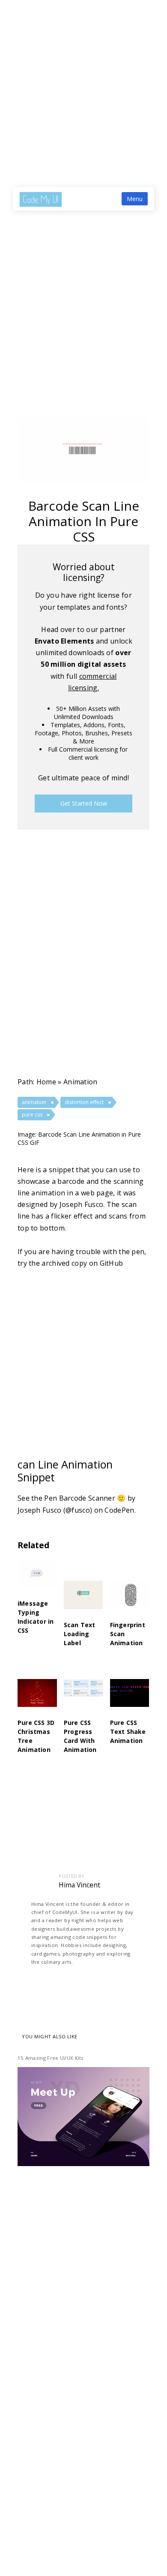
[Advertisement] (83, 87)
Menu (135, 199)
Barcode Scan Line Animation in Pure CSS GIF (79, 1138)
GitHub (112, 1263)
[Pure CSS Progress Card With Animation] (83, 1699)
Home (46, 1082)
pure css (32, 1115)
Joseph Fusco (82, 1204)
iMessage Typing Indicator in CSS (36, 1617)
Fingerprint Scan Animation (128, 1634)
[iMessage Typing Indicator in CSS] (37, 1579)
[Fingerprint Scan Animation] (130, 1600)
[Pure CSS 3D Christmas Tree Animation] (37, 1699)
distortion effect (84, 1102)
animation (81, 1082)
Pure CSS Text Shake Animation (128, 1732)
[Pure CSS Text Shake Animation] (130, 1699)
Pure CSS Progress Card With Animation (80, 1736)
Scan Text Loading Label (80, 1634)
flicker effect (72, 1216)
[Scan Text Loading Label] (83, 1600)
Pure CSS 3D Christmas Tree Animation (36, 1736)
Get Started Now (84, 803)
